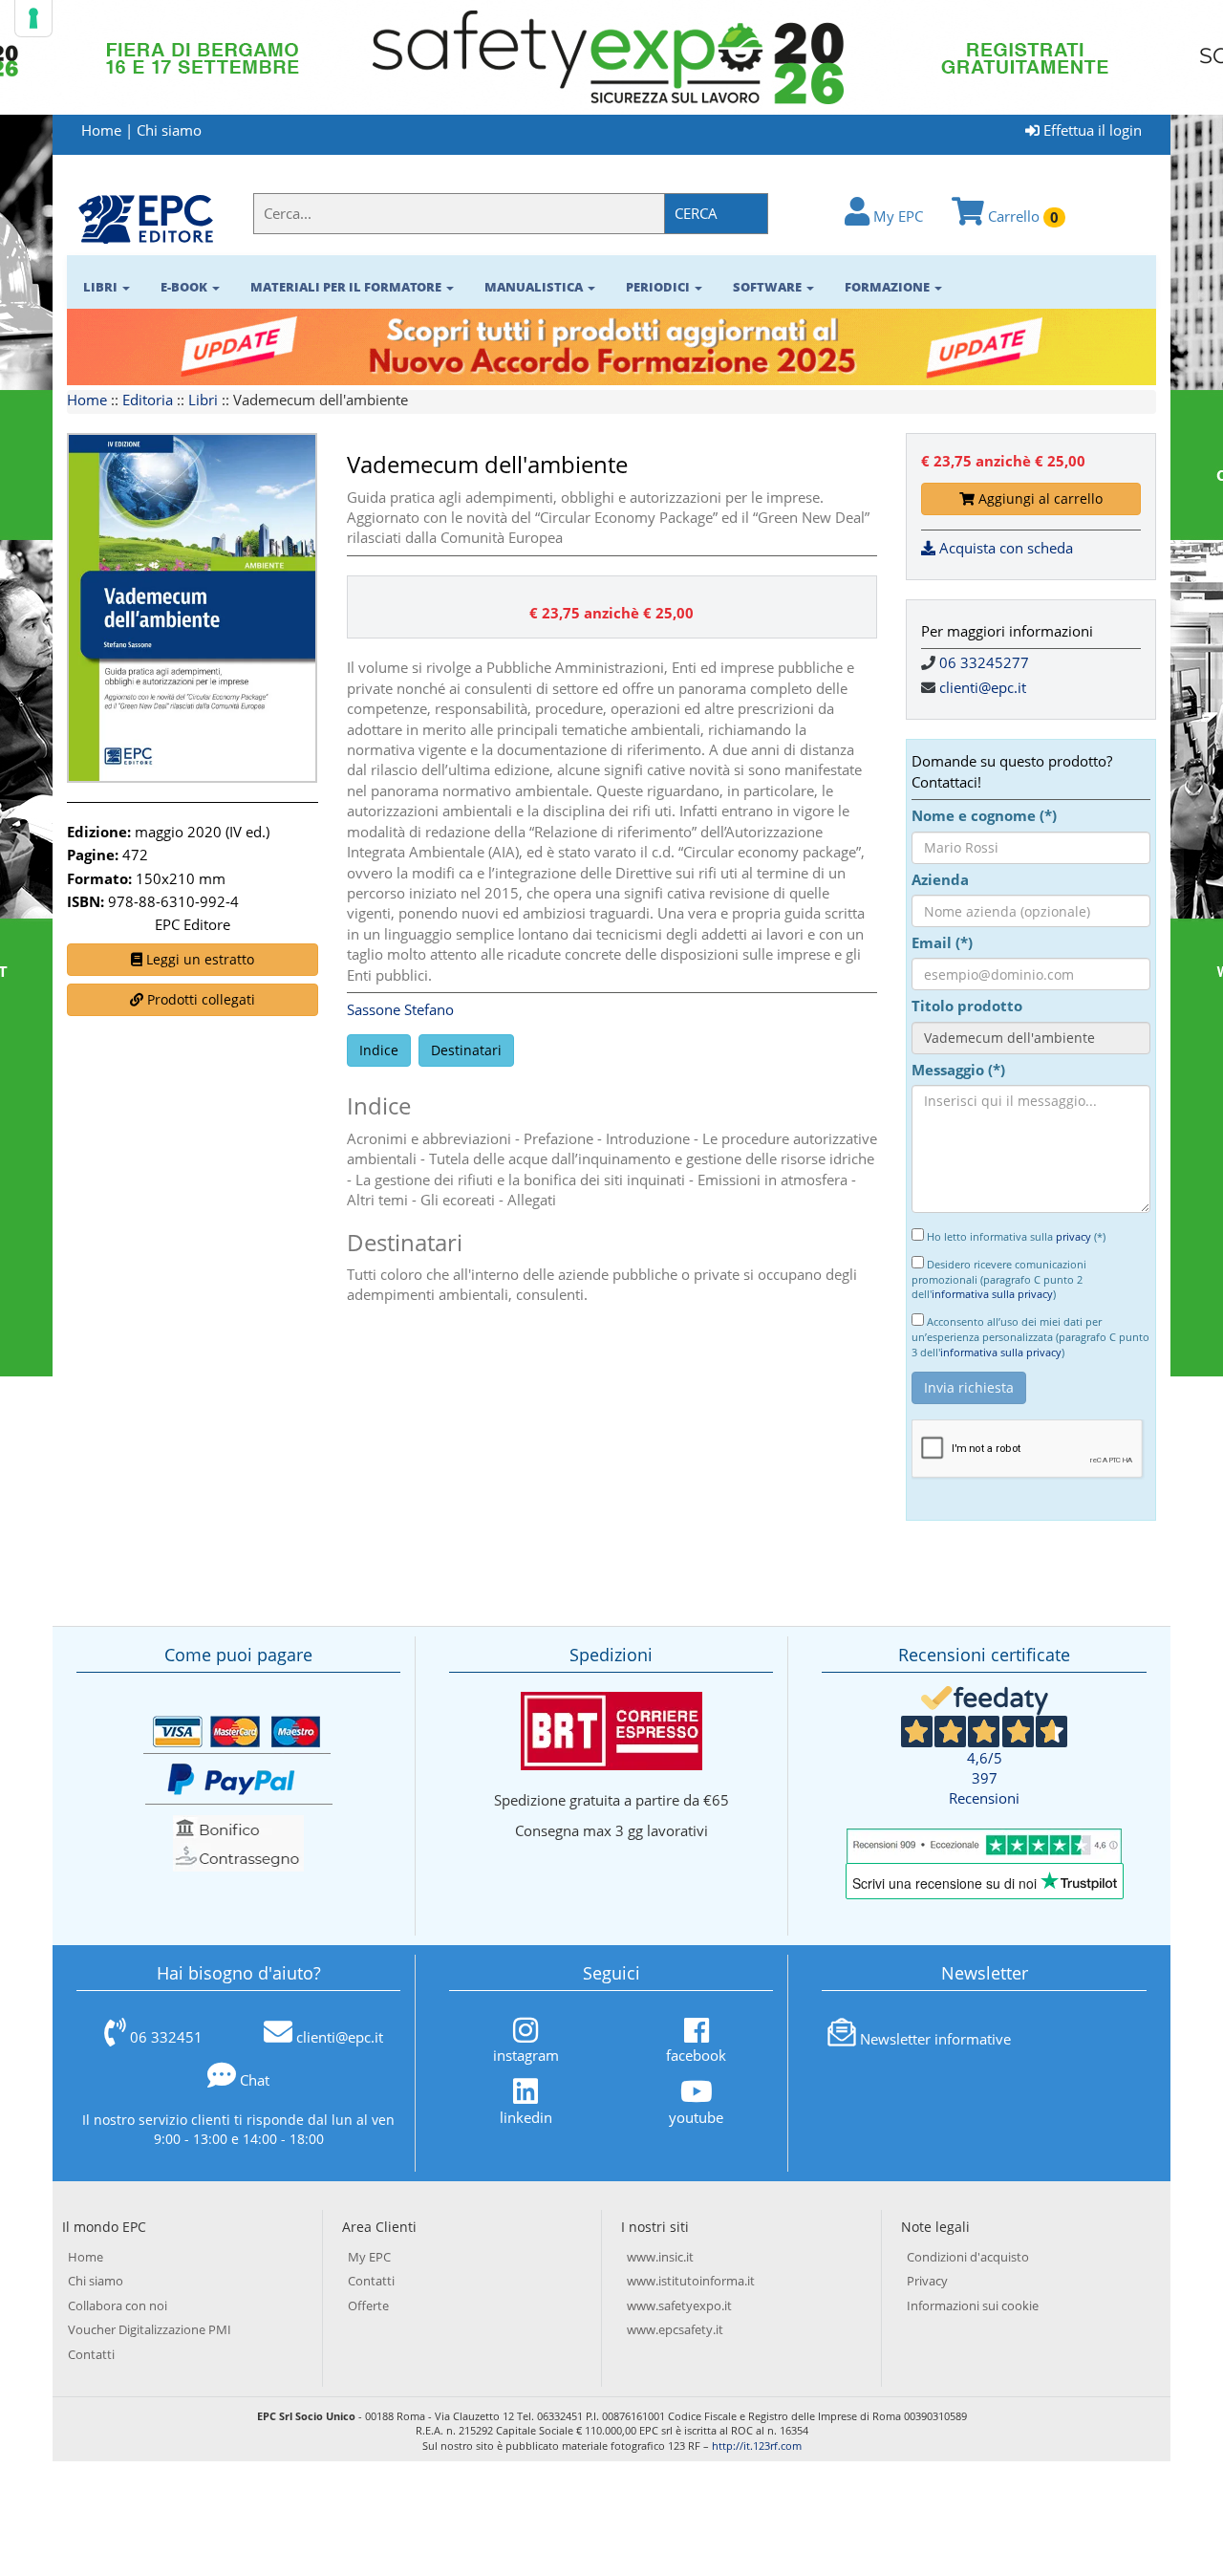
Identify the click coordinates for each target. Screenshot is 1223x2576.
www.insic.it (660, 2257)
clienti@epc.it (983, 687)
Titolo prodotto (967, 1006)
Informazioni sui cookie (973, 2305)
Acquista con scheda (1004, 548)
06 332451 (166, 2037)
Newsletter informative (935, 2039)
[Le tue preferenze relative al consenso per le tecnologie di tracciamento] (33, 18)
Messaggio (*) (958, 1070)
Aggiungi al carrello (1039, 498)
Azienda (940, 879)
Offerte (368, 2305)
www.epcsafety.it (675, 2329)
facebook (696, 2055)
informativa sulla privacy (992, 1294)
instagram (526, 2055)
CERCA (696, 213)
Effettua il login (1091, 130)
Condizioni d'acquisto (968, 2257)
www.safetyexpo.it (679, 2305)
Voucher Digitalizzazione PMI (150, 2329)
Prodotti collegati (199, 999)
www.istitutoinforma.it (691, 2281)
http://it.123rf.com (757, 2446)
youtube (696, 2117)
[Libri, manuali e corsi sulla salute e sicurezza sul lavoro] (146, 218)
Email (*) (942, 942)
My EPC (896, 216)
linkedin (526, 2117)
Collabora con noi (118, 2305)
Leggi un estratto (198, 959)
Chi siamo (169, 130)
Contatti (91, 2354)
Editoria (148, 400)
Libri (203, 400)
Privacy (927, 2281)
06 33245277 (984, 662)
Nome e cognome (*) (984, 815)
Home (101, 130)
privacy (1073, 1236)
